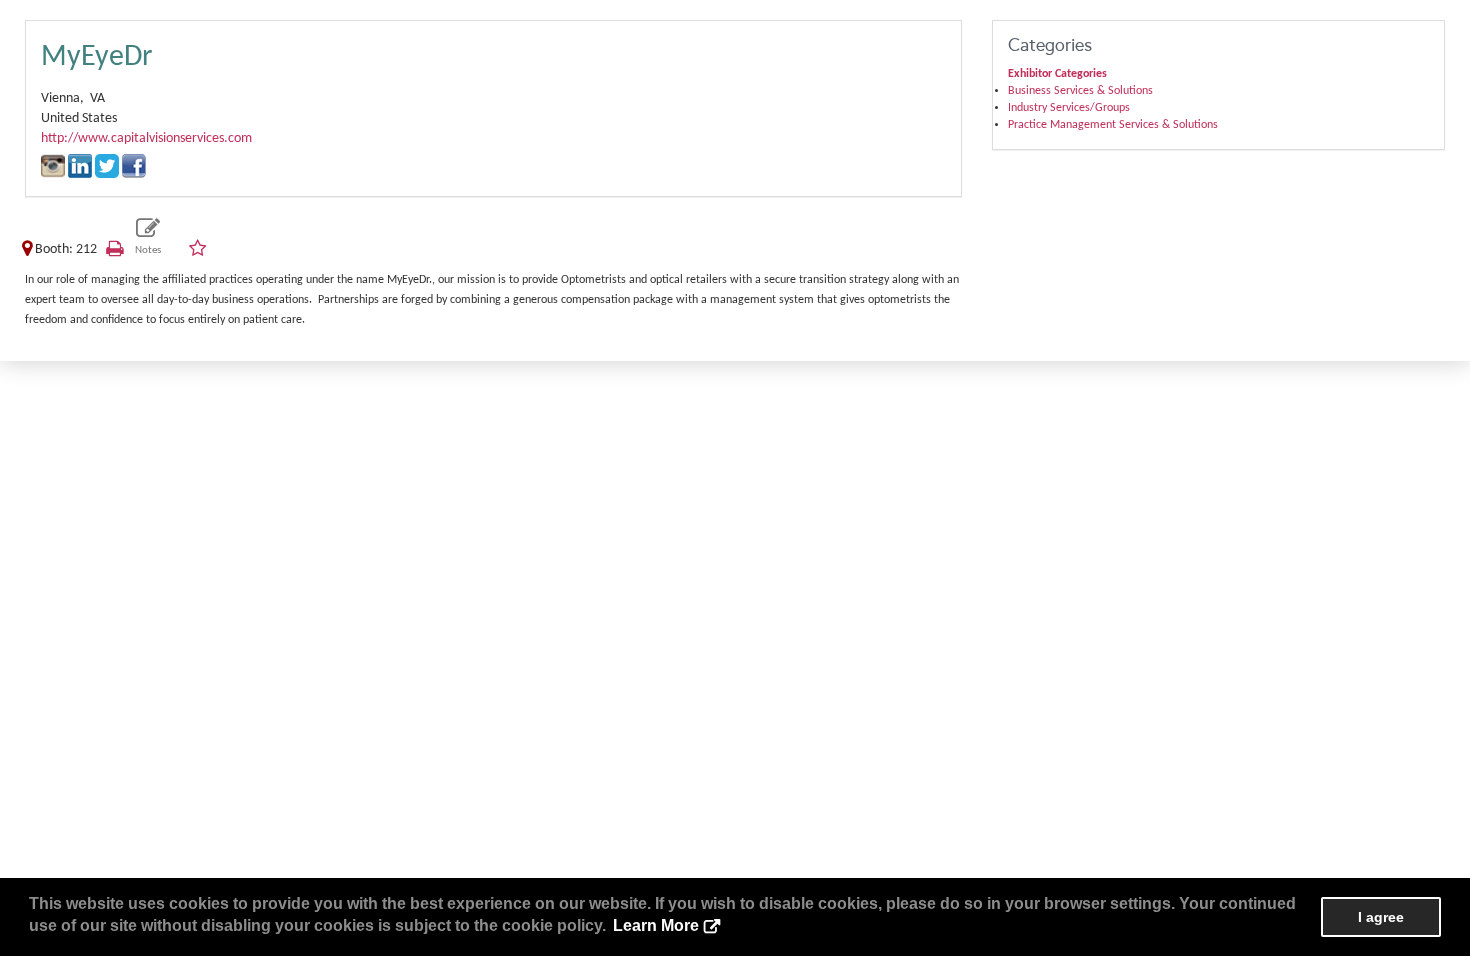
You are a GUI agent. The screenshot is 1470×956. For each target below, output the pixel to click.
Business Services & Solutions (1080, 91)
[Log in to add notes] (148, 237)
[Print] (114, 249)
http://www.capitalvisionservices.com (146, 138)
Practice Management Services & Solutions (1113, 125)
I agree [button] (1381, 917)
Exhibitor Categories (1057, 74)
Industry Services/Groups (1069, 108)
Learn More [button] (656, 925)
